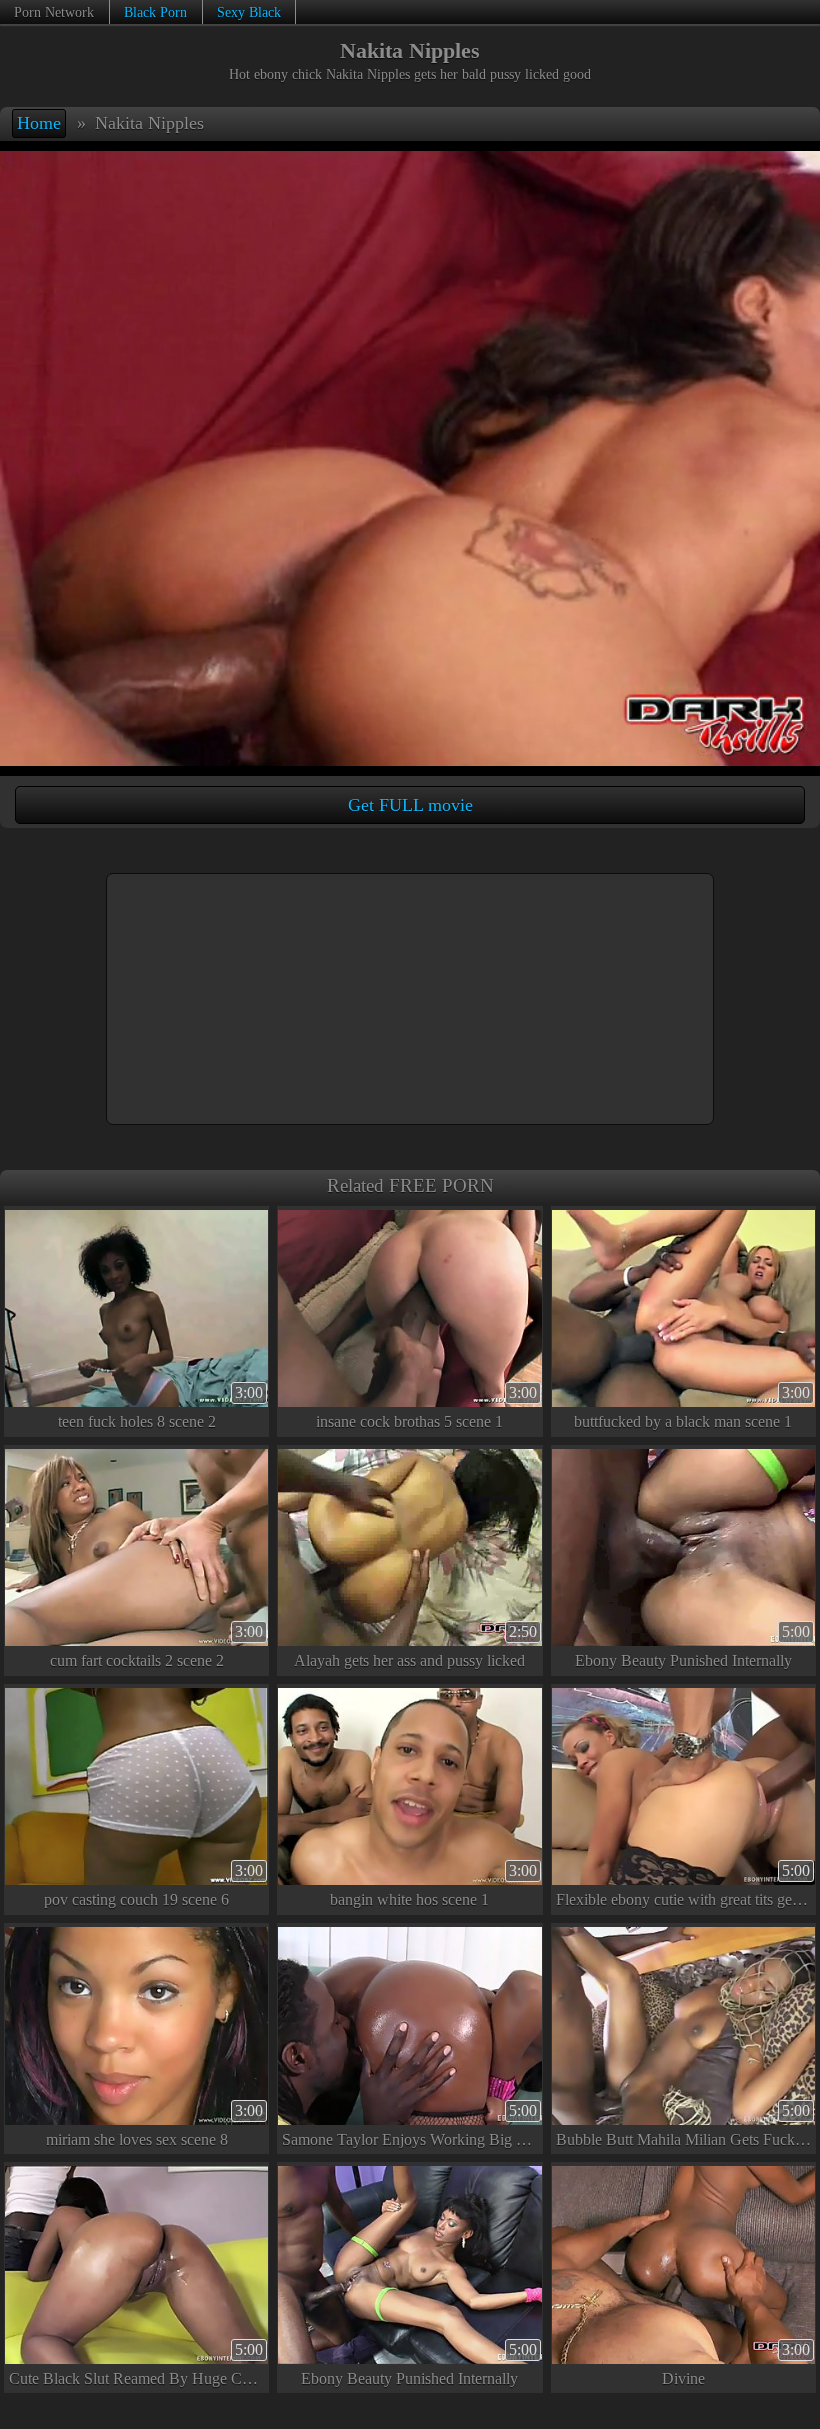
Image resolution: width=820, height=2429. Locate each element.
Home (39, 123)
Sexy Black (249, 12)
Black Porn (155, 12)
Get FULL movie (410, 805)
